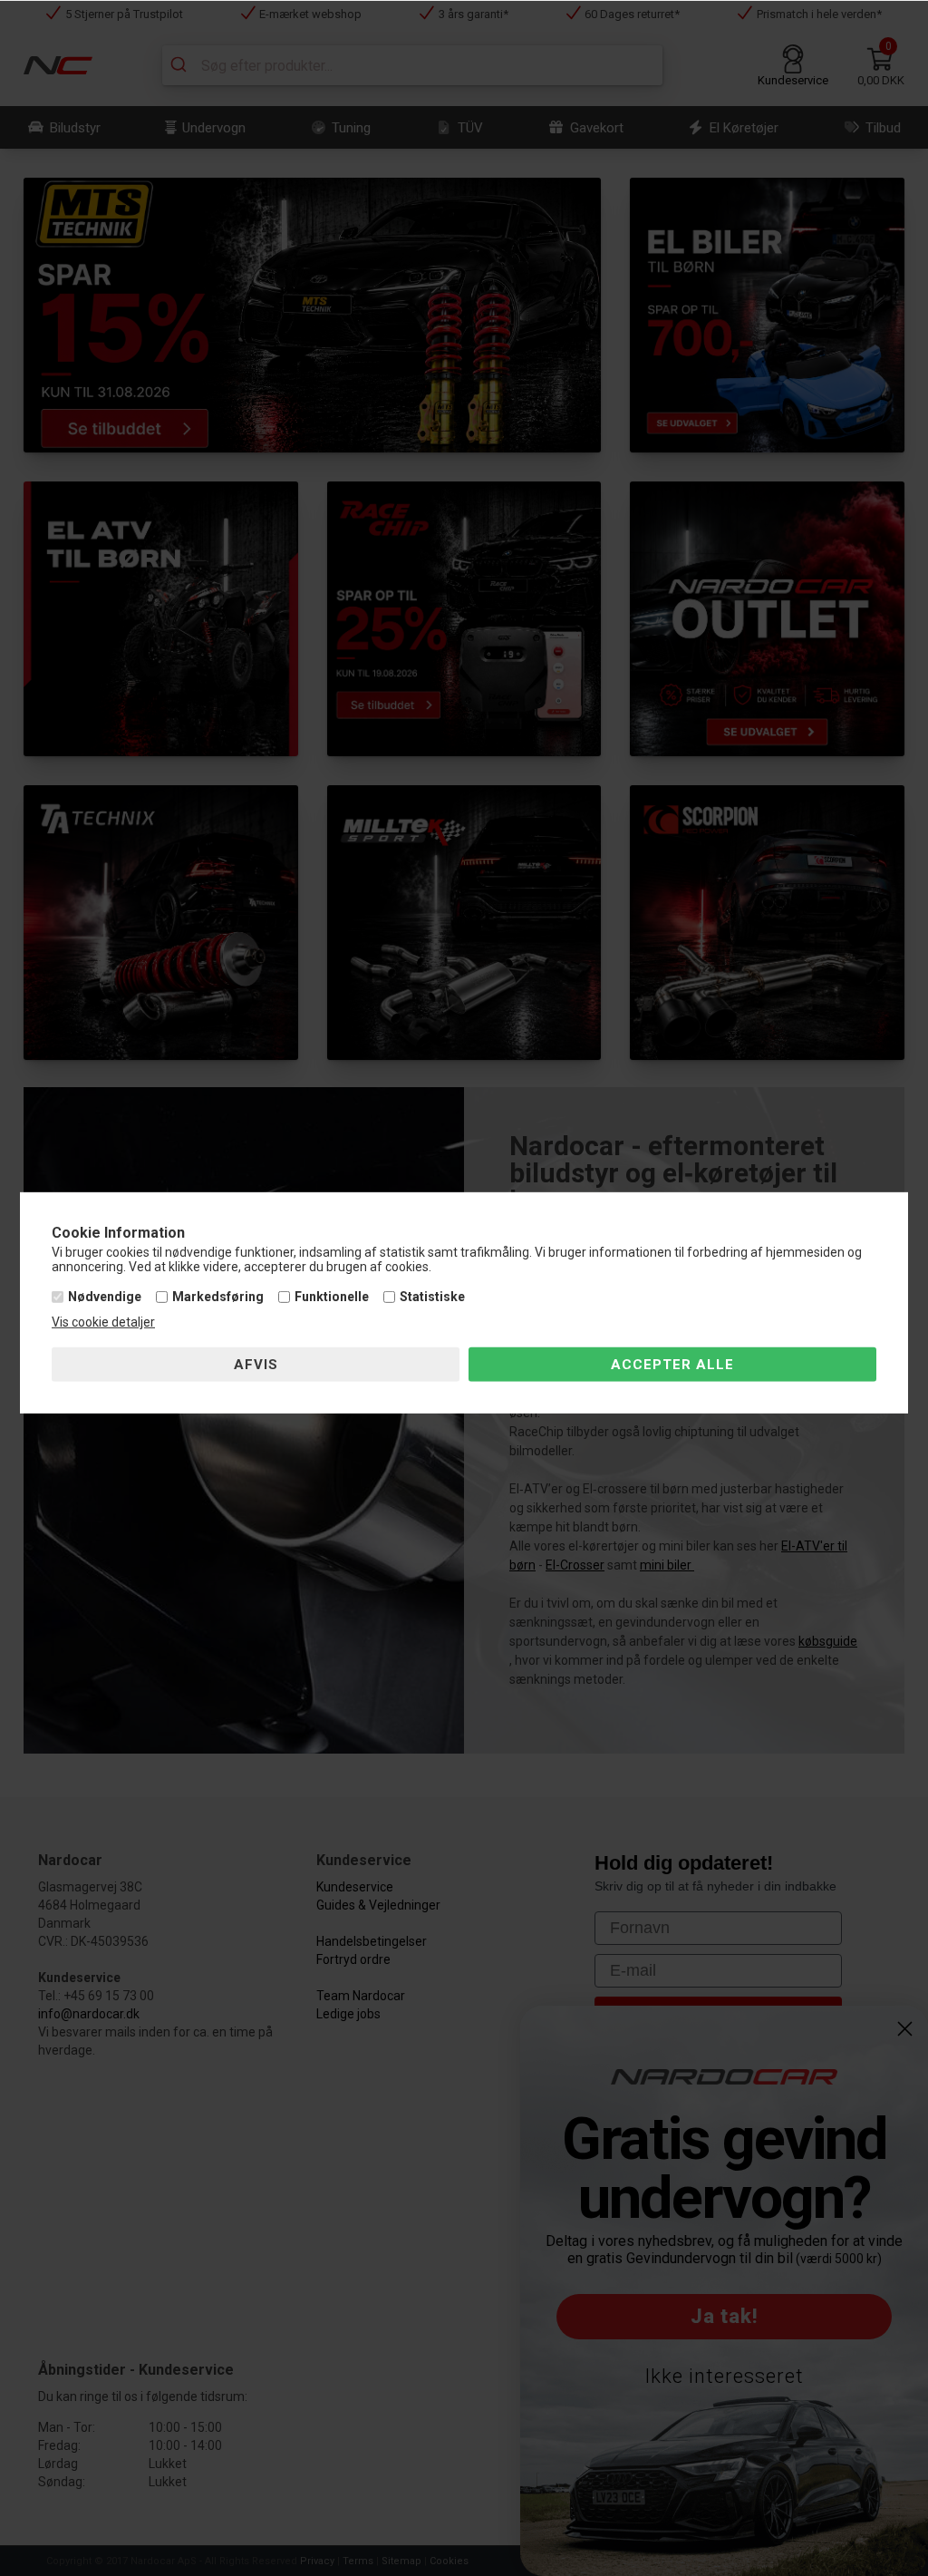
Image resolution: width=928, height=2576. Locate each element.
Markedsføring (218, 1297)
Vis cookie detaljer (103, 1322)
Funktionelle (332, 1297)
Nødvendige (105, 1297)
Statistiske (432, 1297)
